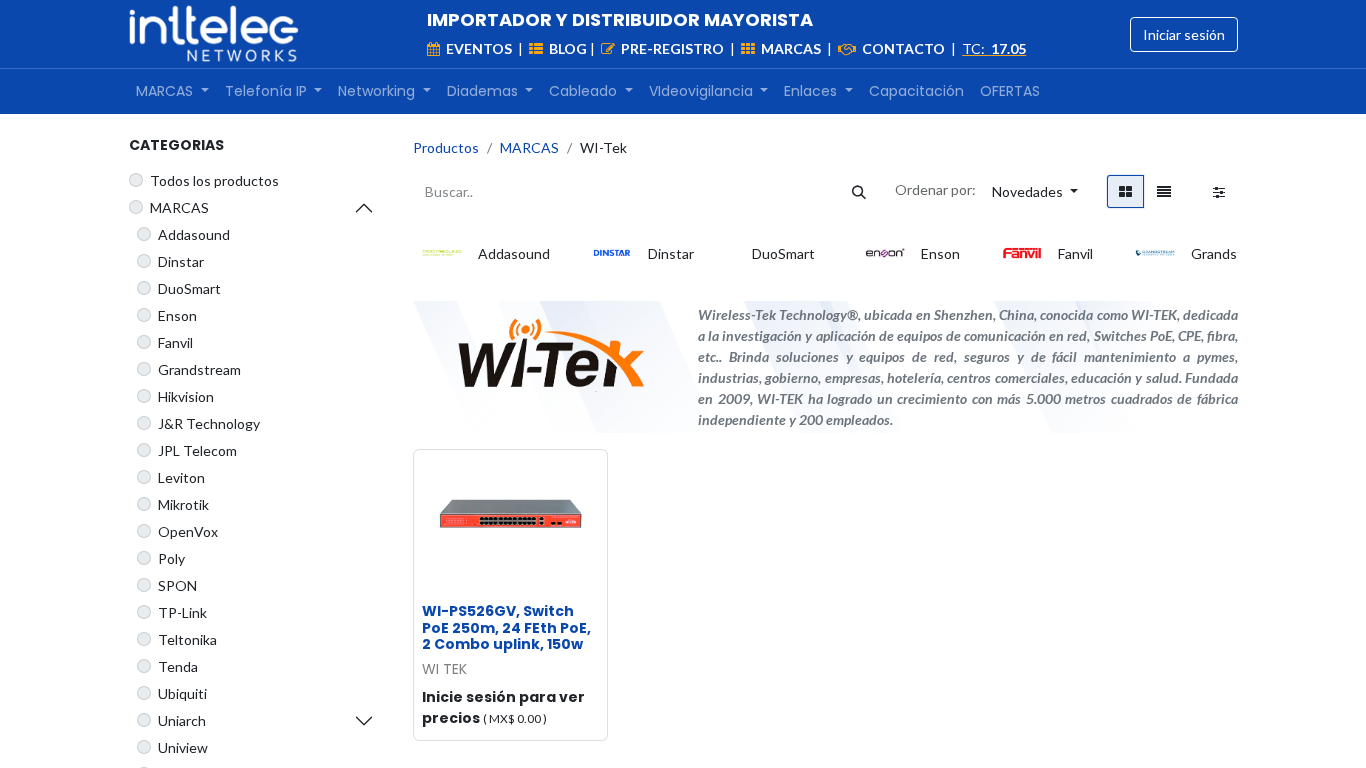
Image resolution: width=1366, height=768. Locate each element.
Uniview (183, 747)
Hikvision (186, 396)
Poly (171, 558)
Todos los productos (214, 180)
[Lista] (1164, 191)
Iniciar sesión (1184, 34)
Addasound (194, 234)
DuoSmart (189, 288)
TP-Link (182, 612)
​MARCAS (179, 207)
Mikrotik (183, 504)
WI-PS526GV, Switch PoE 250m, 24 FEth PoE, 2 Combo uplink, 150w (506, 628)
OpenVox (188, 531)
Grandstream (199, 369)
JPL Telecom (197, 450)
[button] (1035, 191)
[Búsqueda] (859, 191)
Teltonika (187, 639)
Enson (177, 315)
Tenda (178, 666)
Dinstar (181, 261)
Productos (446, 147)
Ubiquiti (182, 693)
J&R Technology (209, 423)
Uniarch (182, 720)
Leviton (181, 477)
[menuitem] (172, 91)
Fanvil (175, 342)
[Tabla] (1125, 191)
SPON (177, 585)
